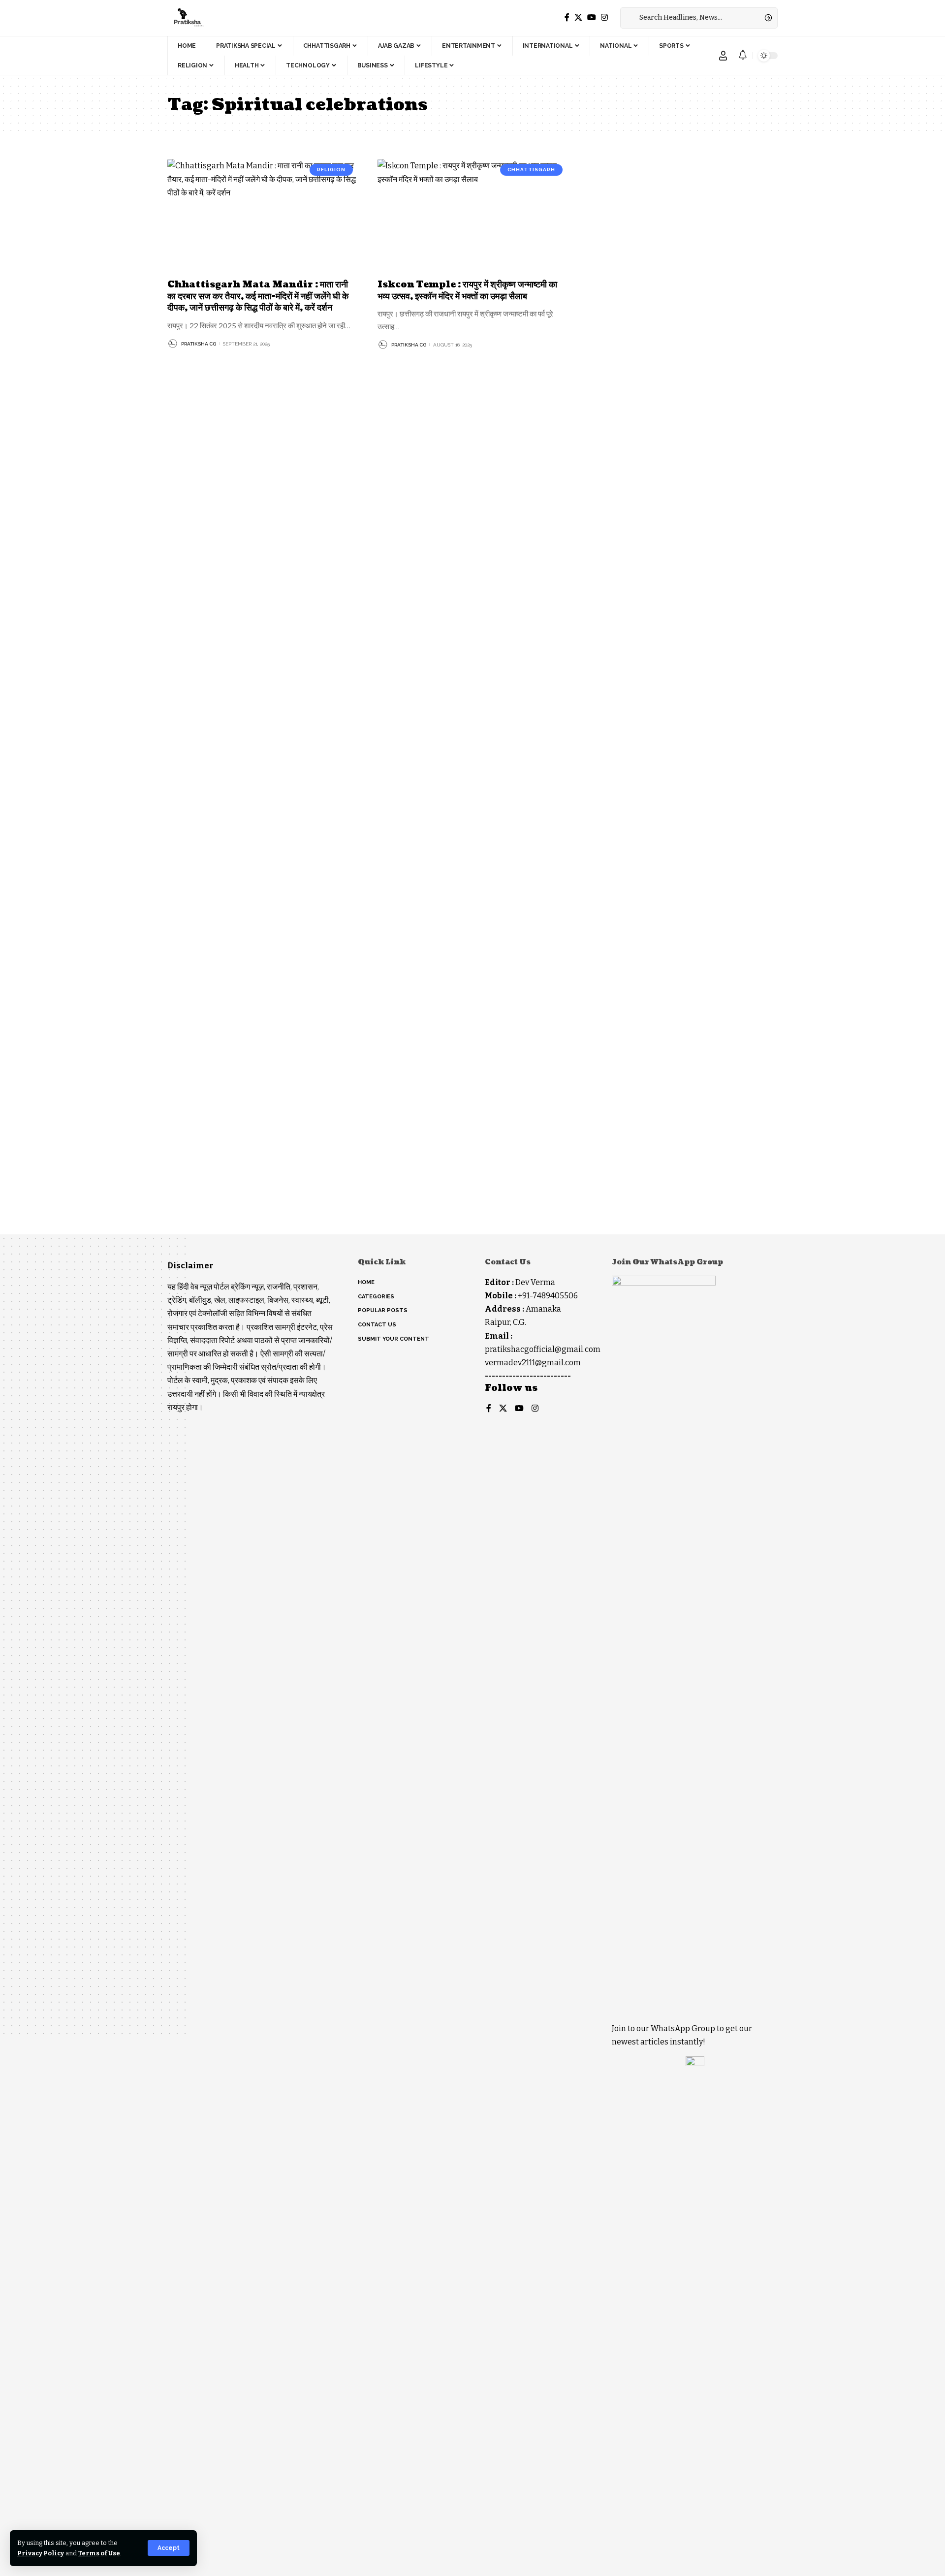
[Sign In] (723, 56)
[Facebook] (567, 17)
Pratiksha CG (199, 344)
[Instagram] (604, 17)
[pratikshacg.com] (187, 18)
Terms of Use (99, 2553)
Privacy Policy (41, 2553)
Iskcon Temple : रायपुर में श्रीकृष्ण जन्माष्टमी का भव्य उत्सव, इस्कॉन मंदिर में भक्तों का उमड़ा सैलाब (467, 290)
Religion (331, 170)
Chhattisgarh (531, 170)
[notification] (743, 55)
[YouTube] (592, 17)
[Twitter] (578, 17)
